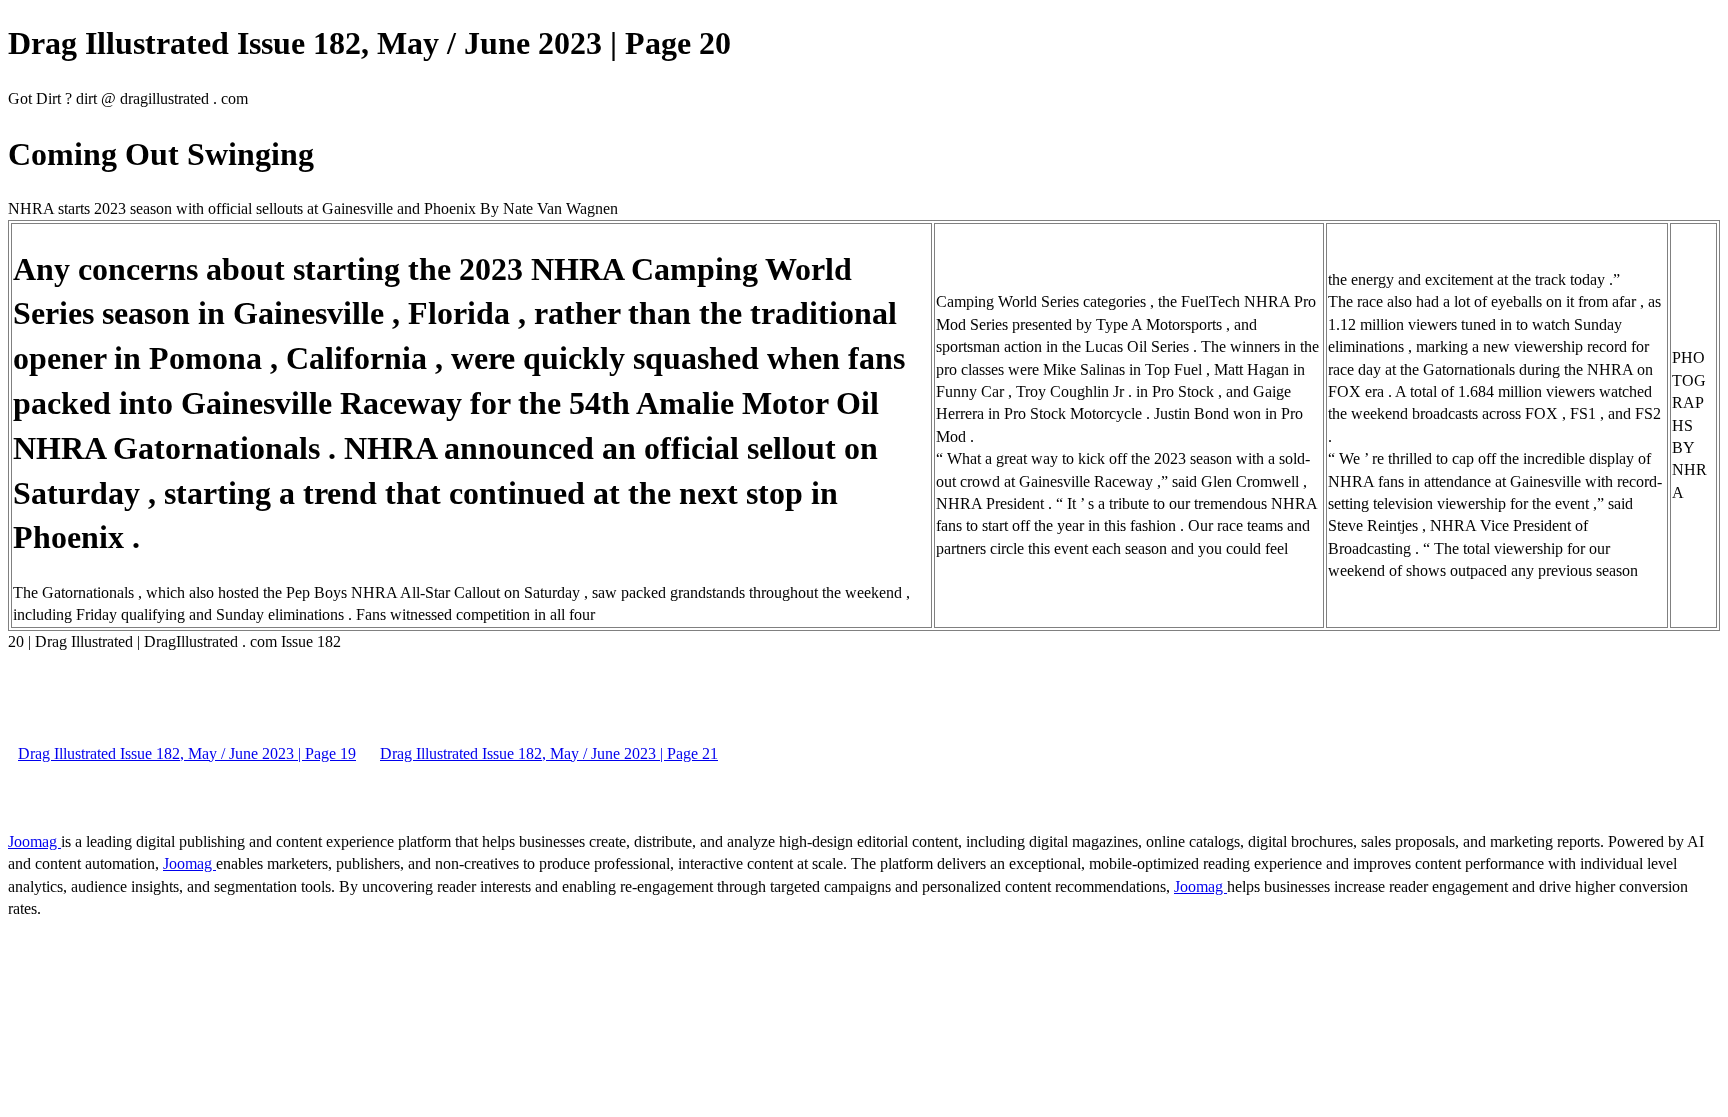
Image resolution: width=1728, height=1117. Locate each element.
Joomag (34, 841)
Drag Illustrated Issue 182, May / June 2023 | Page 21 (549, 753)
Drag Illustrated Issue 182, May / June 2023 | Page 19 (187, 753)
